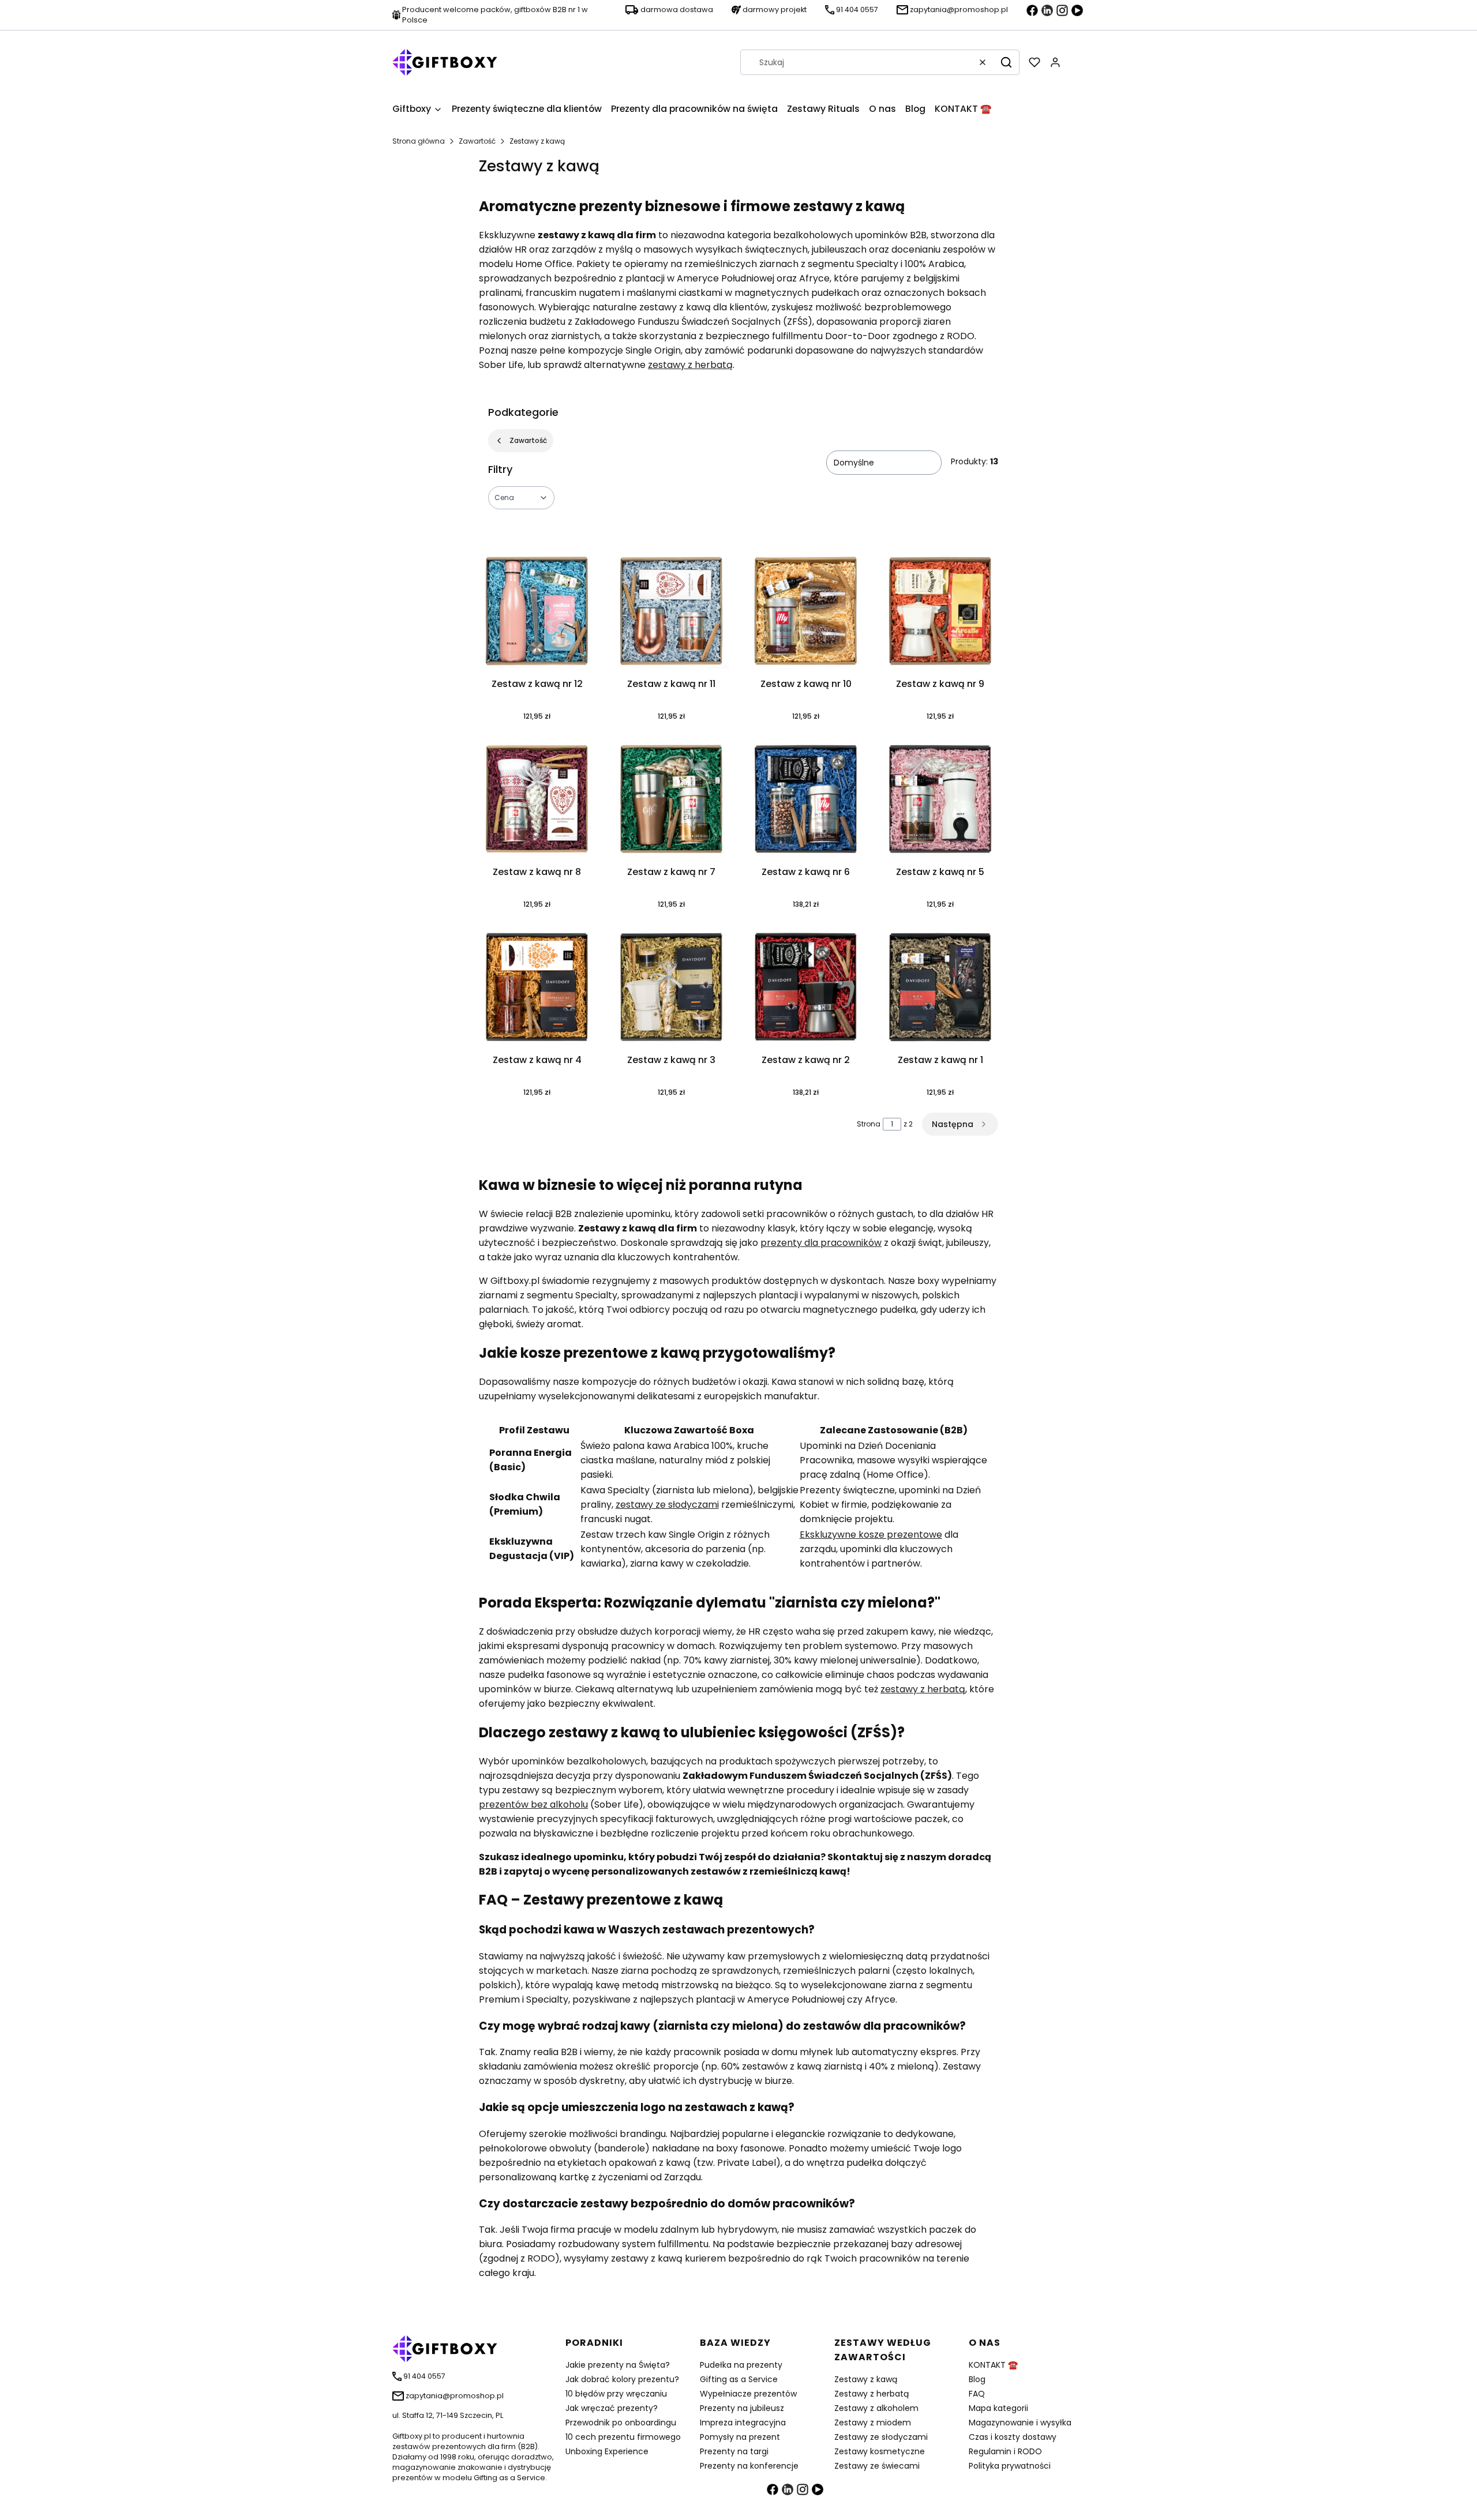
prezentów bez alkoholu (533, 1804)
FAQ (977, 2394)
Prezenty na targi (734, 2451)
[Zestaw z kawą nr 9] (940, 613)
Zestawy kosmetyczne (880, 2451)
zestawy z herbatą (690, 365)
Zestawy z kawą (866, 2379)
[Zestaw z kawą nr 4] (537, 989)
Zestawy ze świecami (877, 2466)
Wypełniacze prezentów (748, 2394)
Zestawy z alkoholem (876, 2408)
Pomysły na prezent (740, 2437)
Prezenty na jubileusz (742, 2408)
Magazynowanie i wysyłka (1020, 2423)
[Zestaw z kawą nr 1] (940, 989)
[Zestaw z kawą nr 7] (671, 801)
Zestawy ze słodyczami (881, 2437)
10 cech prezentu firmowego (623, 2437)
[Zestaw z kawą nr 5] (940, 801)
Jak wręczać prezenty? (612, 2408)
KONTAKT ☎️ (993, 2365)
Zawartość (477, 141)
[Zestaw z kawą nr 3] (671, 989)
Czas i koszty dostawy (1013, 2437)
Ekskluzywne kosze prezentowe (871, 1535)
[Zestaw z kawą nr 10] (806, 613)
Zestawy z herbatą (871, 2394)
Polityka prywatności (1010, 2466)
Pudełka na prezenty (741, 2365)
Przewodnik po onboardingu (621, 2423)
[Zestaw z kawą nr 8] (537, 801)
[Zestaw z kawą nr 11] (671, 613)
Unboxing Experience (607, 2451)
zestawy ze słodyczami (667, 1505)
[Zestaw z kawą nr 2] (806, 989)
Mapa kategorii (998, 2408)
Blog (977, 2379)
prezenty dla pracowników (821, 1243)
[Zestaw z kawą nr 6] (806, 801)
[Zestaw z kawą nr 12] (537, 613)
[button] (1006, 62)
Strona (869, 1124)
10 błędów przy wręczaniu (616, 2394)
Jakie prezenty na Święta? (618, 2365)
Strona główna (419, 141)
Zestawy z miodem (873, 2423)
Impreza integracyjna (743, 2423)
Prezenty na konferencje (749, 2466)
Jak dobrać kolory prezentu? (622, 2379)
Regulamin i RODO (1005, 2451)
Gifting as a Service (739, 2379)
